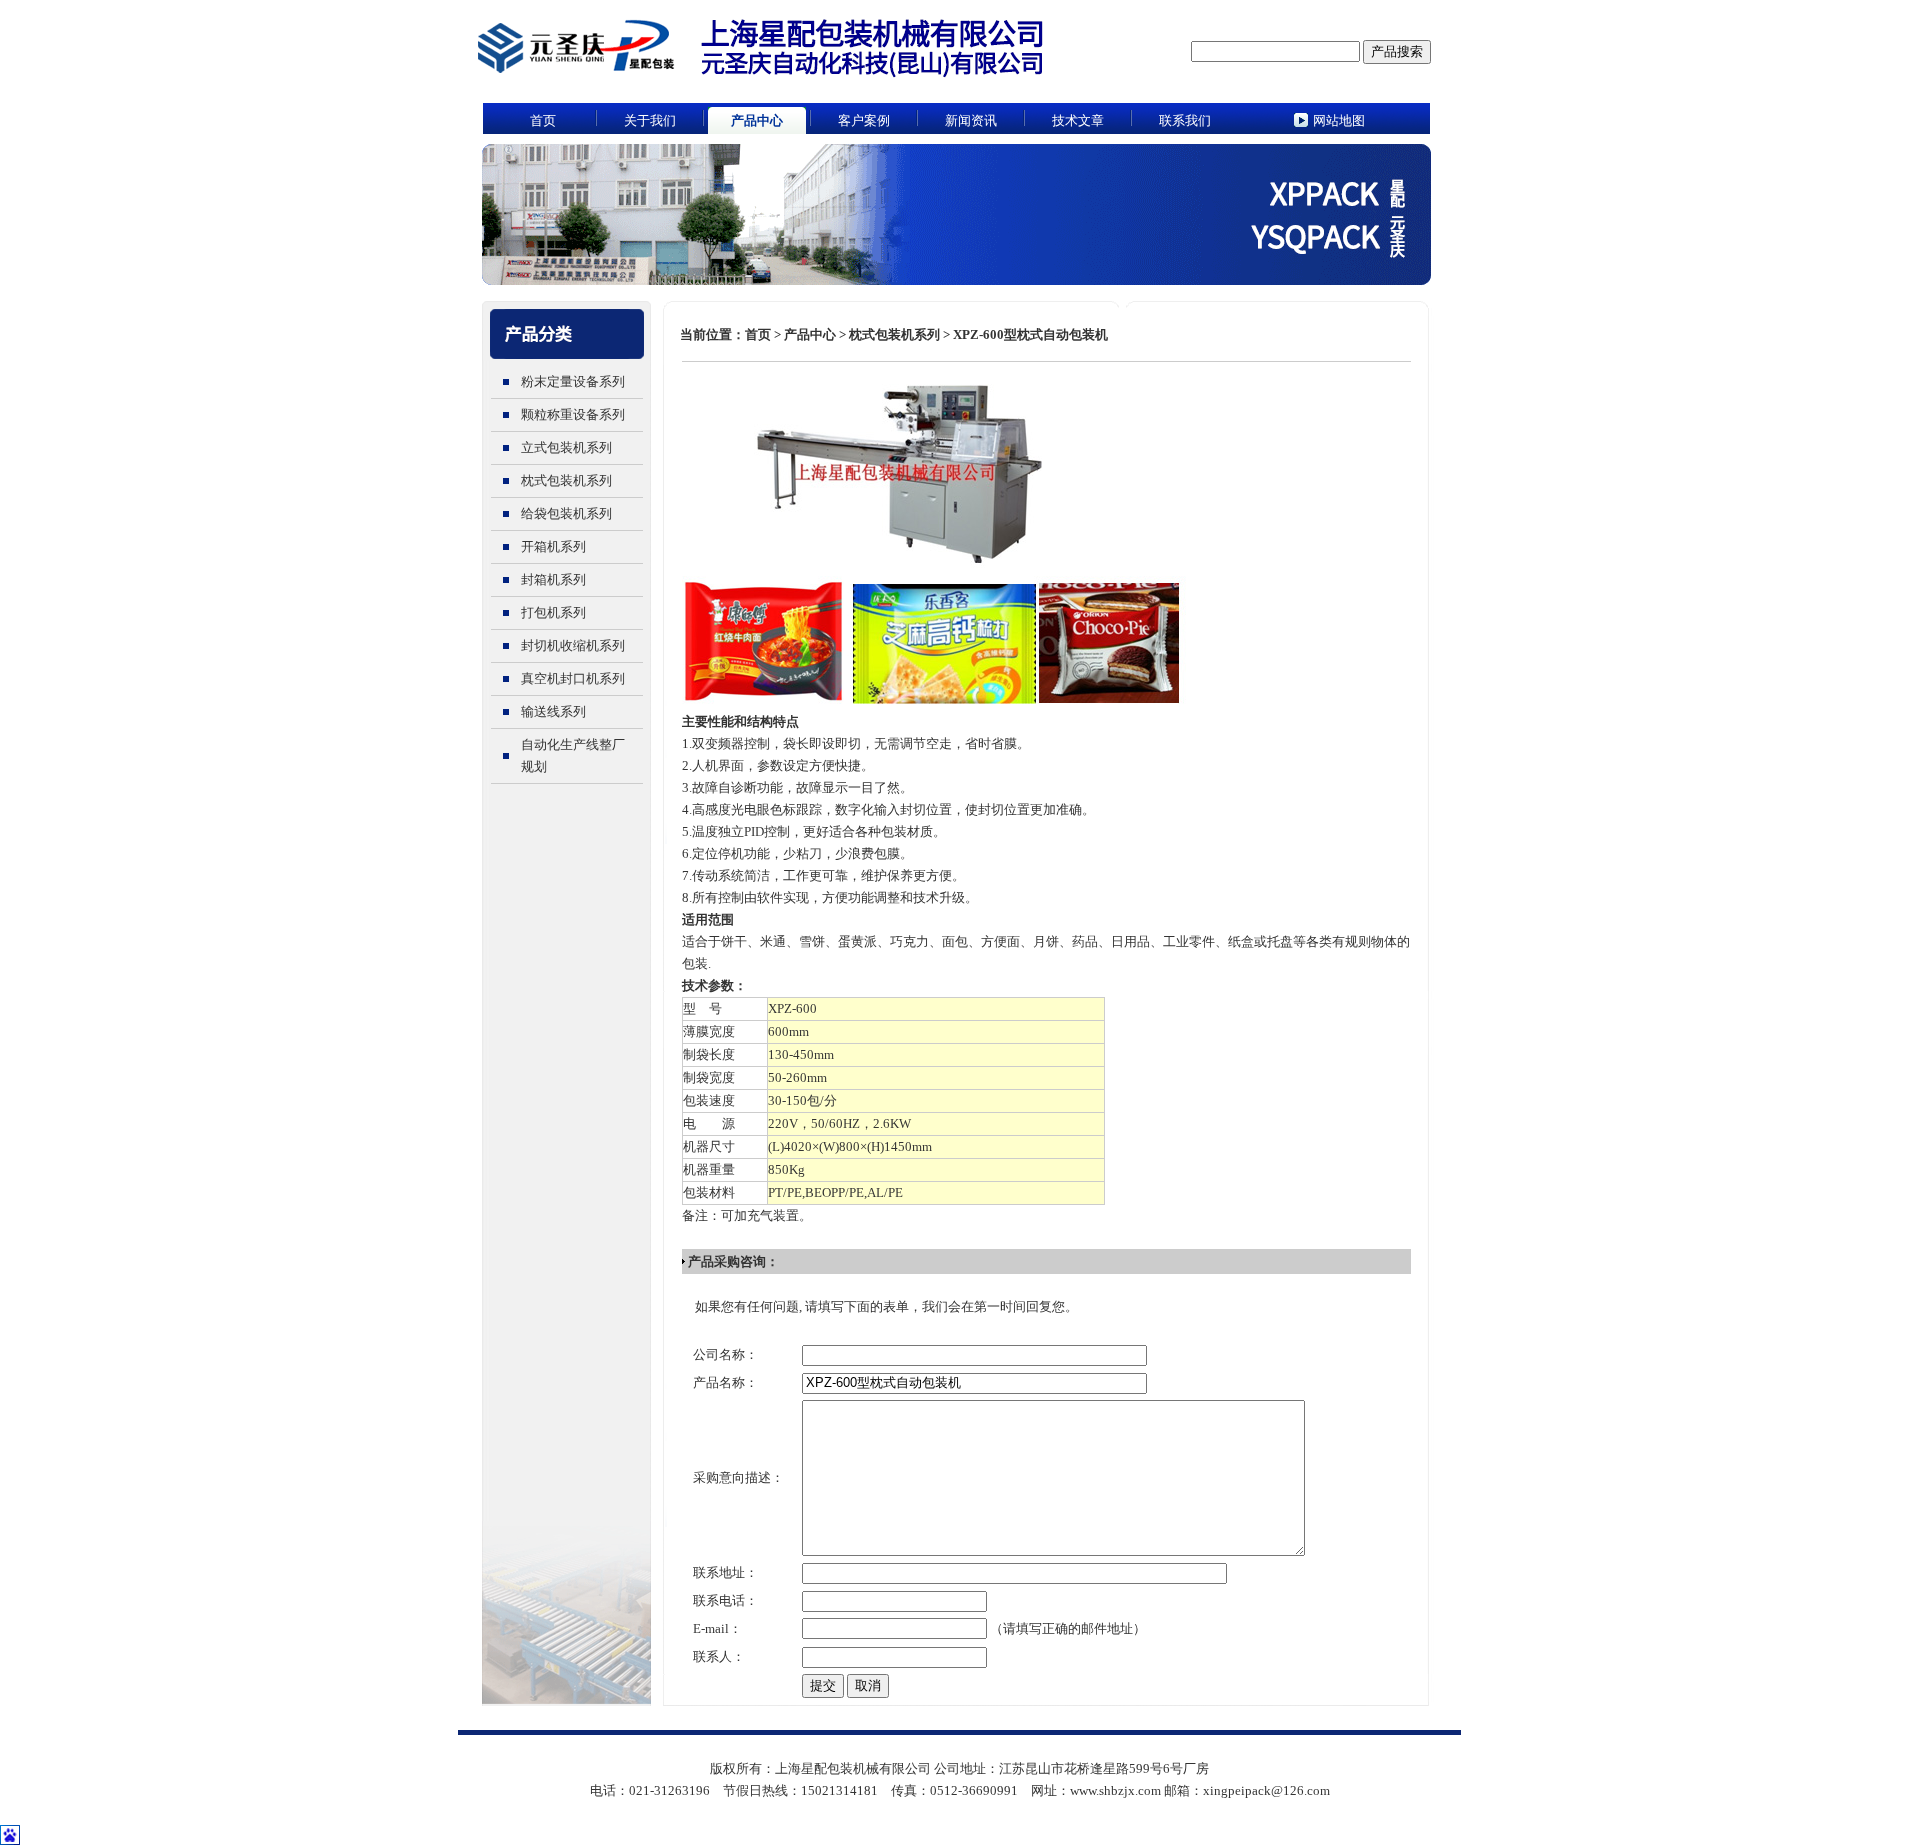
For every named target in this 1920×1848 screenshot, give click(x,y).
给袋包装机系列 (566, 513)
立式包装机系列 (566, 447)
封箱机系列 (553, 579)
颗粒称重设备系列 (573, 414)
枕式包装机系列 (566, 480)
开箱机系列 (553, 546)
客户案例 (864, 120)
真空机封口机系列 (573, 678)
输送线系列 (553, 711)
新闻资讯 (971, 120)
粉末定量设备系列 (573, 381)
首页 (543, 120)
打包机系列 (553, 612)
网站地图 (1339, 120)
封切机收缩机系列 (573, 645)
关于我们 (650, 120)
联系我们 (1185, 120)
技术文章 (1078, 120)
